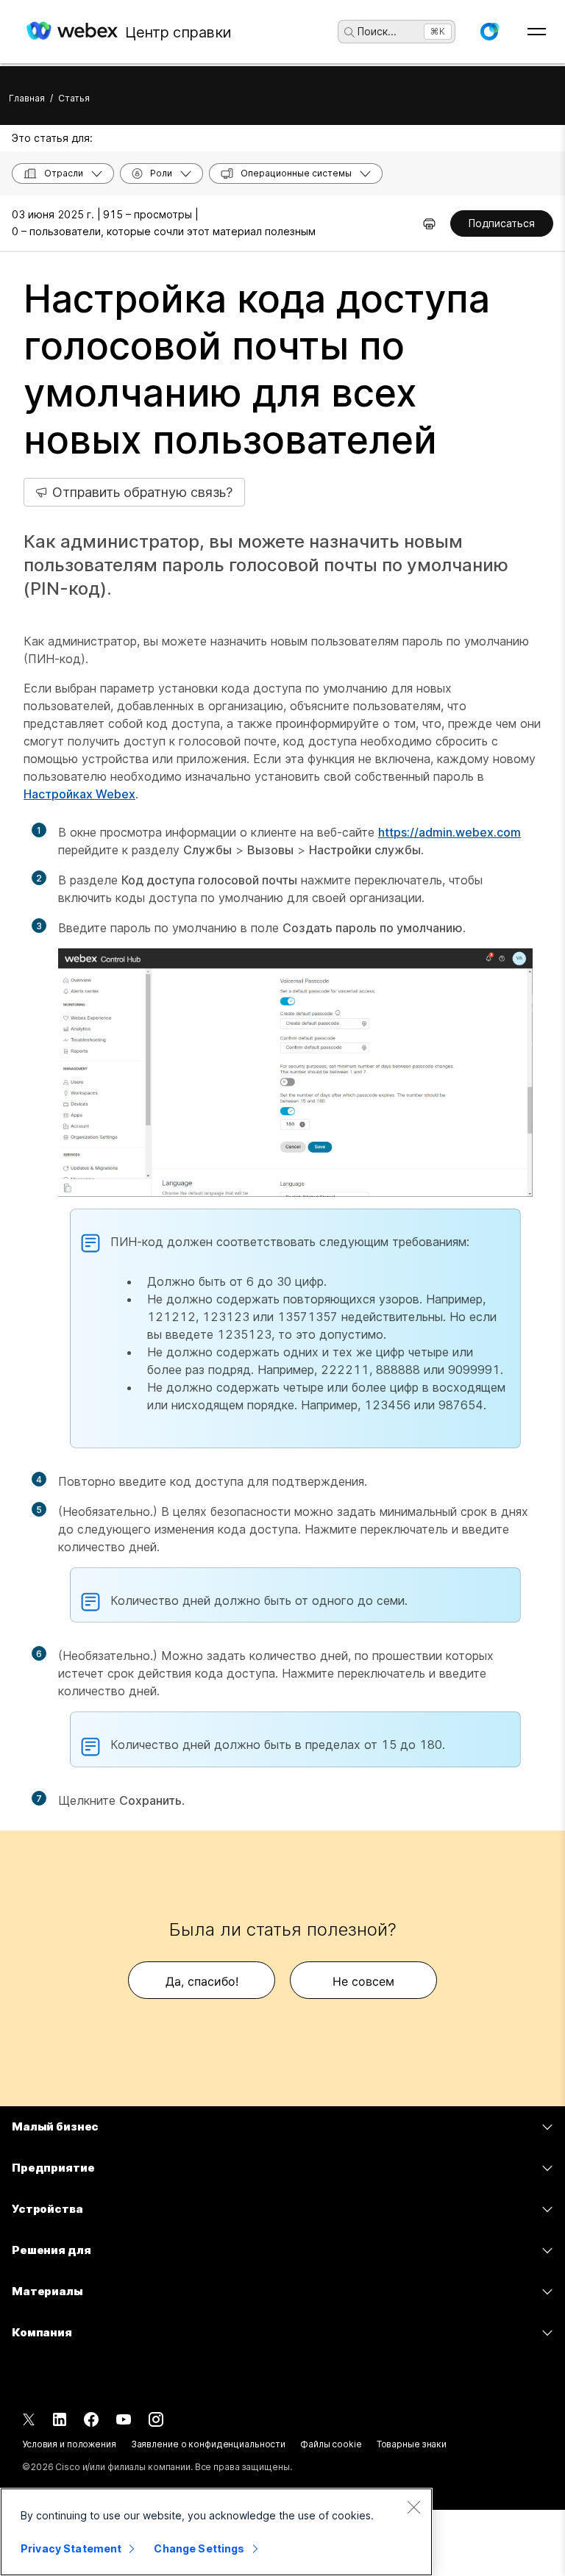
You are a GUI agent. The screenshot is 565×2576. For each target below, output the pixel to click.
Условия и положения (69, 2444)
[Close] (413, 2507)
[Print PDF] (429, 223)
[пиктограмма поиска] (349, 32)
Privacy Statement (71, 2548)
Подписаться (502, 223)
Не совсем (363, 1981)
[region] (216, 2532)
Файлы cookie (331, 2444)
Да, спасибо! (202, 1981)
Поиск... (377, 31)
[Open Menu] (537, 32)
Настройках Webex (79, 794)
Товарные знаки (412, 2444)
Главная (27, 98)
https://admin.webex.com (449, 832)
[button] (489, 32)
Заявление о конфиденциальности (208, 2444)
